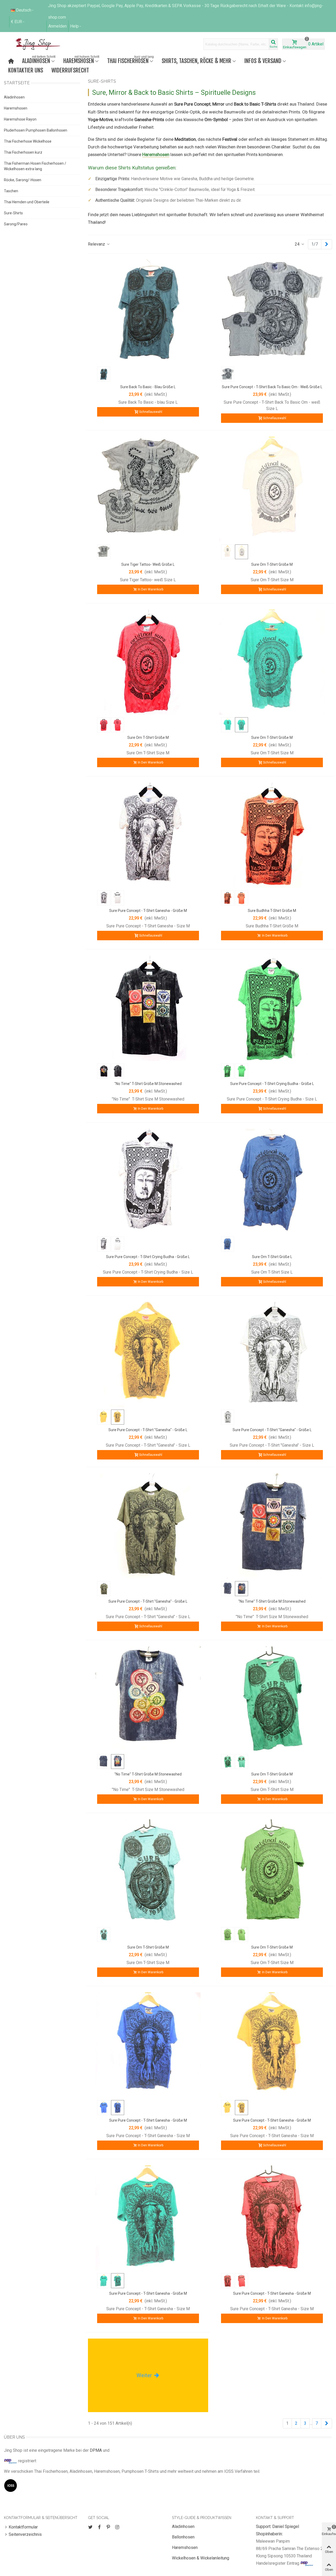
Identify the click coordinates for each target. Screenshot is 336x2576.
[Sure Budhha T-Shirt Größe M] (272, 835)
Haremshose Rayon (20, 119)
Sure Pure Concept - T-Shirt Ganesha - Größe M (148, 911)
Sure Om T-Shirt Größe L (272, 1257)
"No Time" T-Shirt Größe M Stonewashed (148, 1084)
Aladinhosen (39, 60)
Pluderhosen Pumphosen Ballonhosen (36, 130)
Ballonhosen (183, 2537)
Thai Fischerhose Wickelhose (28, 141)
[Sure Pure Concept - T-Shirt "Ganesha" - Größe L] (148, 1354)
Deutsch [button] (24, 10)
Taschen (11, 191)
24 (298, 244)
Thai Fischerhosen (130, 60)
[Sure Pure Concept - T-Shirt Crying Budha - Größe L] (272, 1008)
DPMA (96, 2450)
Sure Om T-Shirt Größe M (272, 564)
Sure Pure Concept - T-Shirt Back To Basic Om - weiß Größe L (272, 387)
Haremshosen (81, 60)
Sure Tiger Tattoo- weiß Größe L (148, 564)
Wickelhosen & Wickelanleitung (201, 2558)
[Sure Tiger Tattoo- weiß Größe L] (148, 489)
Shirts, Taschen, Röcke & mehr (196, 61)
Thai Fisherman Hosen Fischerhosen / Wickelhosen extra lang (35, 166)
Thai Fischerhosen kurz (23, 152)
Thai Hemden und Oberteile (27, 202)
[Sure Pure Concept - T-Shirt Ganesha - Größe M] (148, 835)
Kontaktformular (23, 2527)
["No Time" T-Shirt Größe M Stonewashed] (148, 1008)
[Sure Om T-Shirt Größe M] (272, 489)
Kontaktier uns (26, 70)
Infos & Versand (263, 61)
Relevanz (97, 244)
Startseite (17, 83)
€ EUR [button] (17, 22)
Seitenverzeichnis (25, 2534)
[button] (76, 26)
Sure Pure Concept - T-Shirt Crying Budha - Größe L (272, 1084)
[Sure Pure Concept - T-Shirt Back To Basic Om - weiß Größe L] (272, 311)
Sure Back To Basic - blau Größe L (148, 387)
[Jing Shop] (44, 44)
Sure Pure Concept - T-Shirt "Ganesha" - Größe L (148, 1430)
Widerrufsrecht (70, 70)
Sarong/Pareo (16, 224)
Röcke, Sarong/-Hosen (23, 180)
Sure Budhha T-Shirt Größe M (272, 911)
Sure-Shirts (13, 213)
